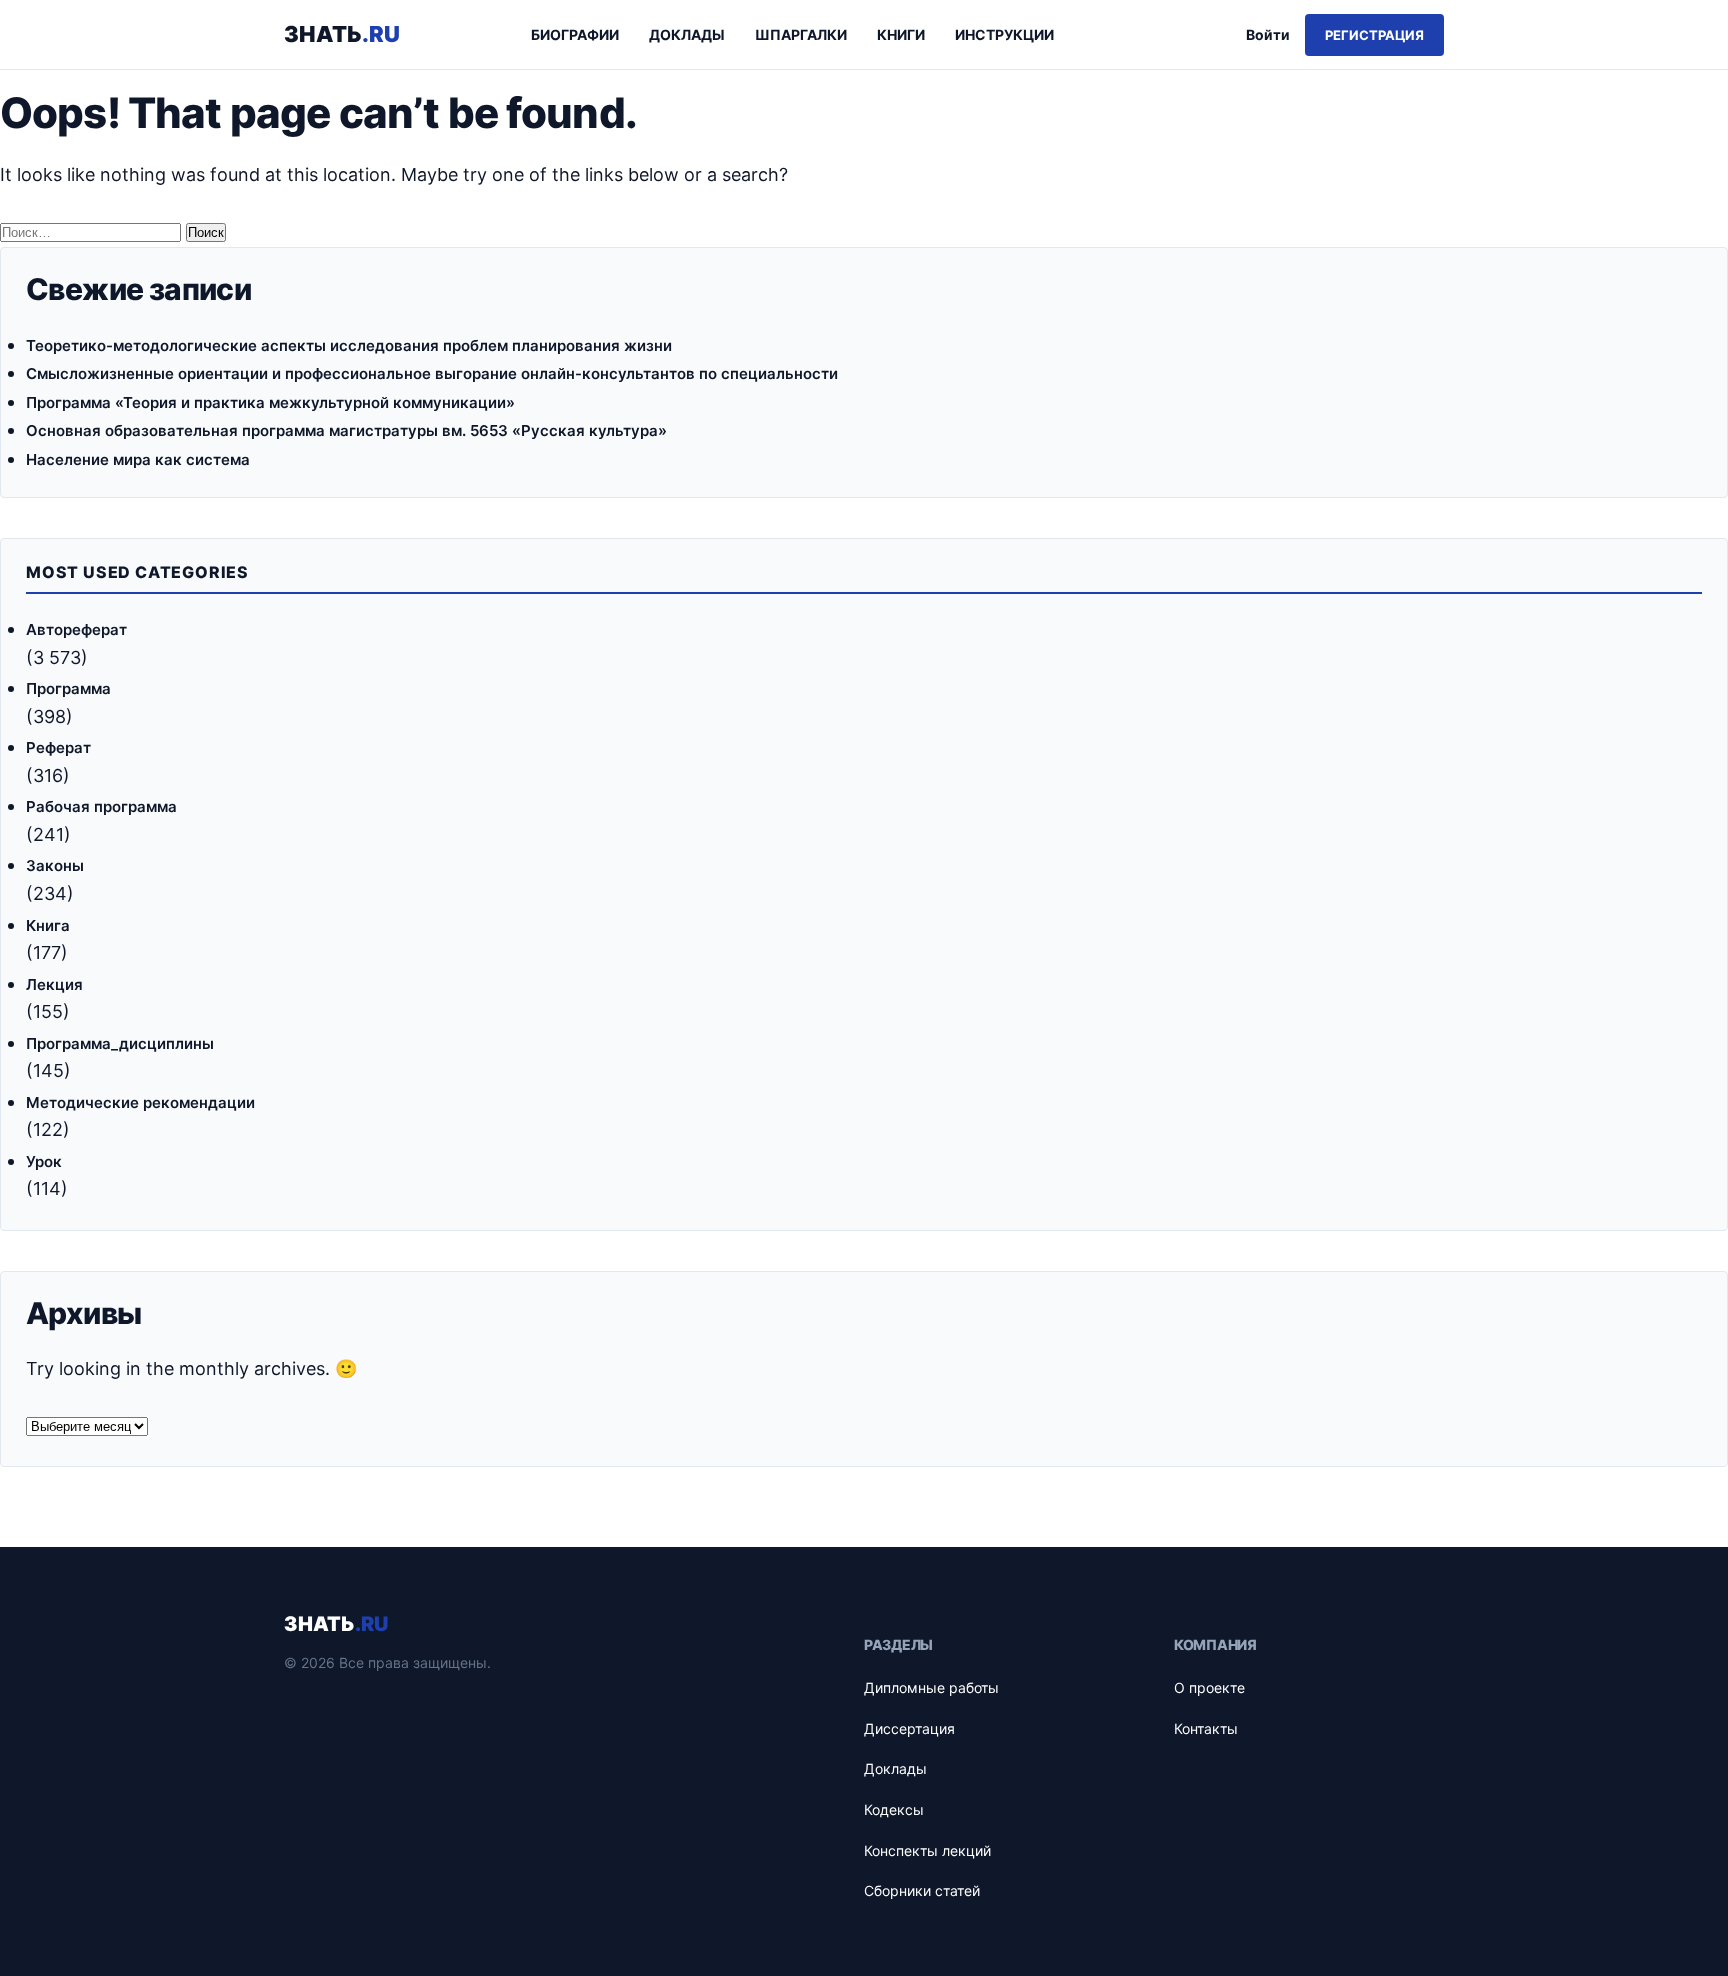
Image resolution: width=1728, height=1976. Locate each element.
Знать (342, 34)
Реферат (58, 747)
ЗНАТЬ (336, 1624)
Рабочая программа (101, 806)
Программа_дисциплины (120, 1043)
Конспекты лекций (927, 1850)
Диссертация (909, 1728)
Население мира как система (138, 459)
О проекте (1209, 1687)
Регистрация (1374, 35)
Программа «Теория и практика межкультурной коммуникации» (270, 402)
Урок (44, 1161)
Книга (48, 925)
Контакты (1206, 1728)
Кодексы (894, 1809)
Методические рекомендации (140, 1102)
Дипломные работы (931, 1687)
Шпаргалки (801, 34)
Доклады (687, 34)
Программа (68, 688)
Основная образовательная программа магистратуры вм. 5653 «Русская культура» (346, 430)
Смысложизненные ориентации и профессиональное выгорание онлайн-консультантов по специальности (432, 373)
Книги (901, 34)
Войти (1268, 34)
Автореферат (76, 629)
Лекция (54, 984)
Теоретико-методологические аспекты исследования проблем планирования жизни (349, 345)
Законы (55, 865)
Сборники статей (922, 1890)
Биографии (575, 34)
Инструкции (1004, 34)
